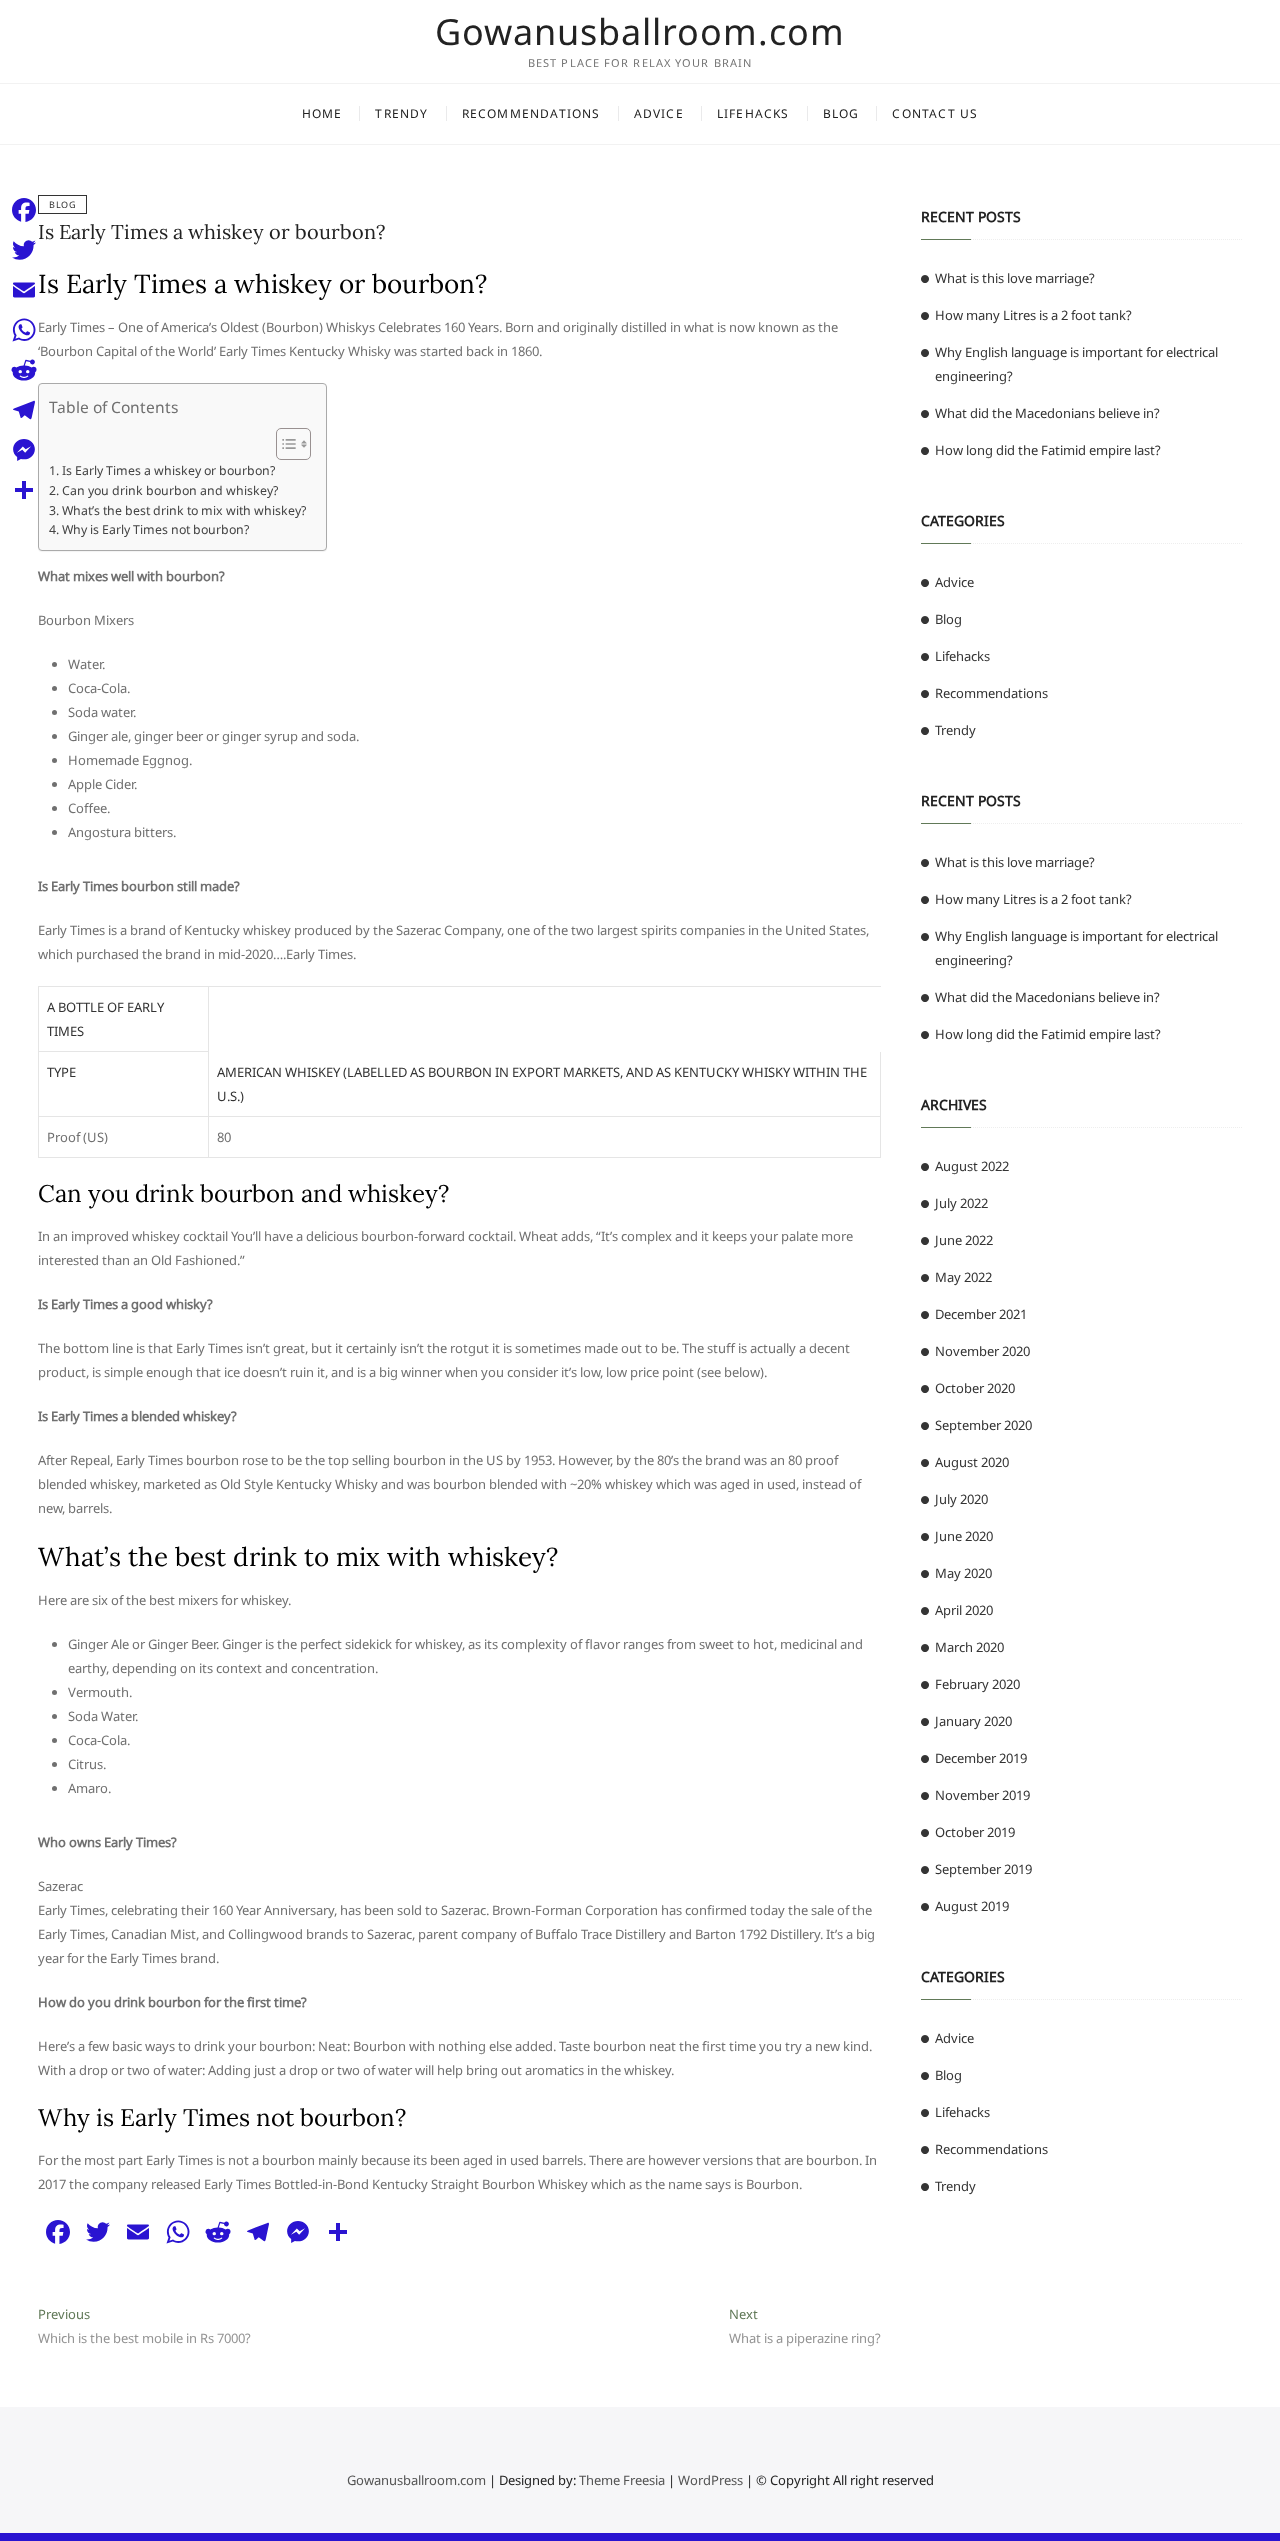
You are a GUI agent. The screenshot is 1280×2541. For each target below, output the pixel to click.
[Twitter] (24, 250)
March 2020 (969, 1647)
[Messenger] (24, 450)
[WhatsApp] (24, 330)
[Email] (24, 290)
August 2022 (972, 1166)
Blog (841, 113)
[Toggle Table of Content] (283, 444)
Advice (659, 113)
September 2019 (983, 1869)
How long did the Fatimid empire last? (1048, 450)
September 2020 (983, 1425)
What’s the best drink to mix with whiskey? (183, 510)
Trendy (401, 113)
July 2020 (961, 1499)
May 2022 (963, 1277)
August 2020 (972, 1462)
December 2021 (981, 1314)
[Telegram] (24, 410)
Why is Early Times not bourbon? (155, 529)
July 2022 (961, 1203)
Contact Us (935, 113)
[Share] (24, 490)
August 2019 (972, 1906)
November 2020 (982, 1351)
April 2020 (964, 1610)
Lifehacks (753, 113)
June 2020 (964, 1536)
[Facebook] (24, 210)
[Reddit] (24, 370)
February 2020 (977, 1684)
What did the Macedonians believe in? (1047, 413)
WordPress (710, 2480)
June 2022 (964, 1240)
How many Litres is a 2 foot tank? (1033, 315)
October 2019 (975, 1832)
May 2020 (963, 1573)
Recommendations (531, 113)
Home (322, 113)
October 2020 (975, 1388)
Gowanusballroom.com (640, 32)
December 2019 (981, 1758)
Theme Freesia (622, 2480)
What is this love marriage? (1015, 278)
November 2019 (982, 1795)
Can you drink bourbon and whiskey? (169, 490)
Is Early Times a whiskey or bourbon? (211, 231)
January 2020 (973, 1721)
